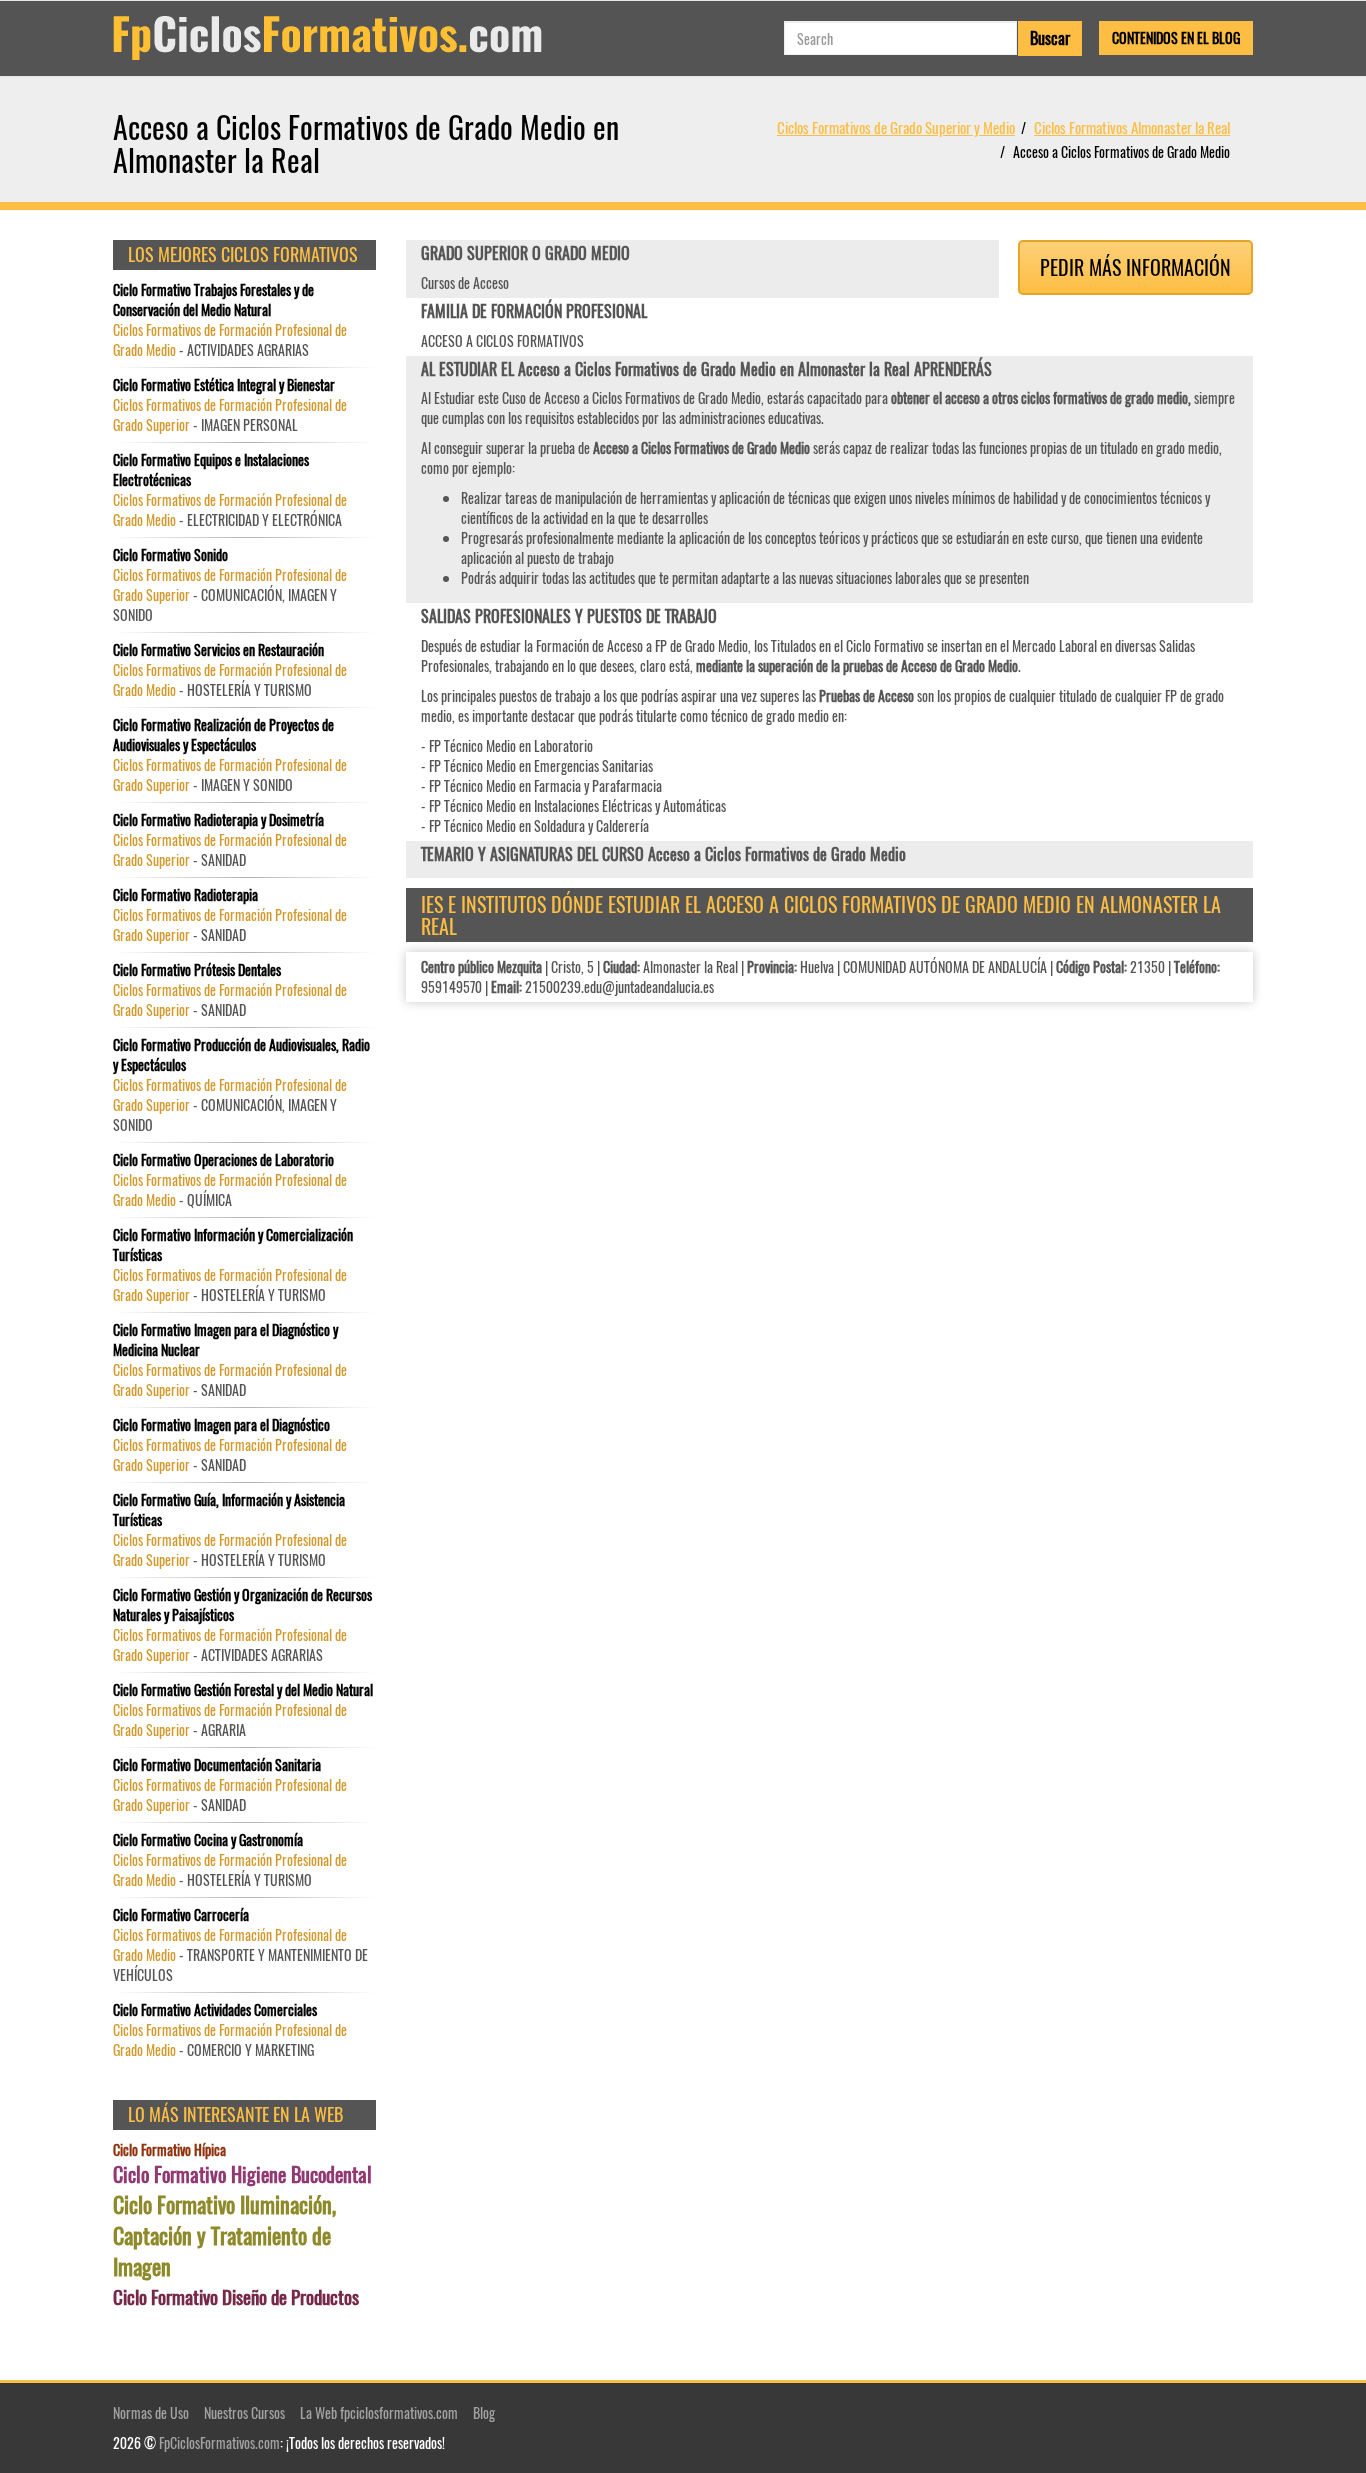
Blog (484, 2412)
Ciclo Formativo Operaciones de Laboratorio (223, 1160)
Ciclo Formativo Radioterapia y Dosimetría (218, 820)
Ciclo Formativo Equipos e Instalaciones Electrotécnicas (211, 470)
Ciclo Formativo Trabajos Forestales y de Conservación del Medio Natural (213, 300)
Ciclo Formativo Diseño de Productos (236, 2296)
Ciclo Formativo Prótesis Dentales (197, 970)
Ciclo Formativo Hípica (169, 2150)
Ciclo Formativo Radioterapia (185, 895)
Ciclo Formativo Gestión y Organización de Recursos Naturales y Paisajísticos (242, 1605)
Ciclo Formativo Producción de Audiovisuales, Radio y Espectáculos (241, 1055)
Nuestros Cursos (244, 2412)
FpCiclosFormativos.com (219, 2442)
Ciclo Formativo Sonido (170, 555)
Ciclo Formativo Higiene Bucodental (242, 2174)
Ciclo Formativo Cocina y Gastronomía (208, 1840)
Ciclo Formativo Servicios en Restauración (218, 650)
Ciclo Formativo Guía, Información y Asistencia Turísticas (229, 1510)
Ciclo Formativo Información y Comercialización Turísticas (233, 1245)
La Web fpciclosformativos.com (379, 2412)
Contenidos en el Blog (1176, 37)
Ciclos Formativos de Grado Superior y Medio (896, 127)
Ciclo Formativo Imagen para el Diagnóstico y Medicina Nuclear (225, 1340)
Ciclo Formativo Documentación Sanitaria (217, 1765)
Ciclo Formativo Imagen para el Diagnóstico (221, 1425)
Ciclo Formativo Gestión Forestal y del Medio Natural (243, 1690)
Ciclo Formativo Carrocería (181, 1915)
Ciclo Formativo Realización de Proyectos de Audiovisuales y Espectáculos (223, 735)
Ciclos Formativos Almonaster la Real (1132, 127)
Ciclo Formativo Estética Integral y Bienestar (224, 385)
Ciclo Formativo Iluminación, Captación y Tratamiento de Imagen (224, 2236)
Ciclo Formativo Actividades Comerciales (215, 2010)
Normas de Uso (151, 2412)
